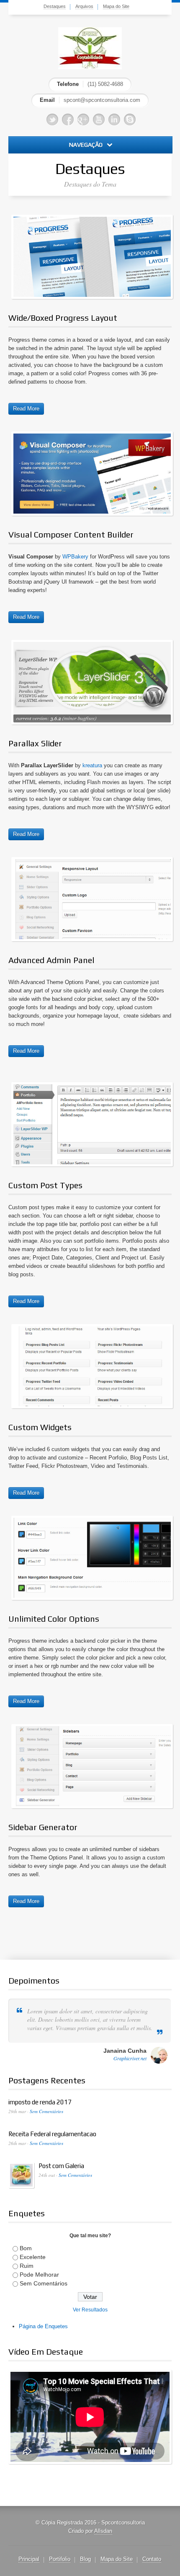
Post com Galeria (61, 2166)
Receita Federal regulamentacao (52, 2134)
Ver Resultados (90, 2310)
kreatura (92, 765)
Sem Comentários (46, 2111)
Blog (85, 2559)
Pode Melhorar (39, 2275)
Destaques (55, 6)
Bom (26, 2248)
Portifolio (60, 2559)
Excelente (33, 2257)
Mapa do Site (116, 6)
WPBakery (75, 557)
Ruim (27, 2266)
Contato (152, 2559)
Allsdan (103, 2531)
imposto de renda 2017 (40, 2102)
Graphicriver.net (130, 2058)
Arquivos (84, 6)
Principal (29, 2559)
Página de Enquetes (43, 2326)
